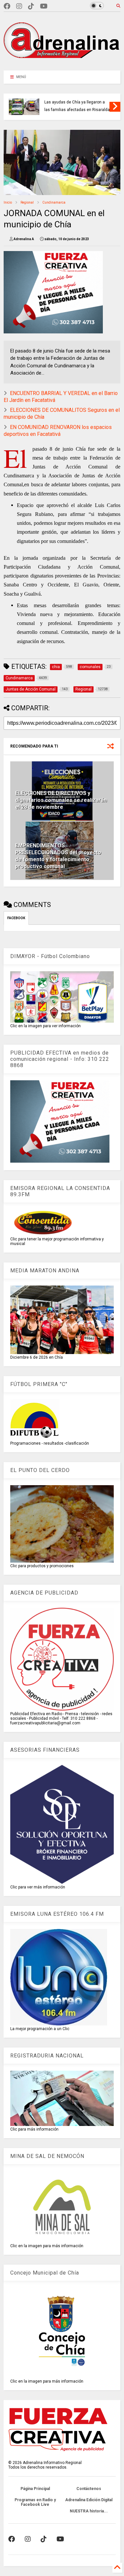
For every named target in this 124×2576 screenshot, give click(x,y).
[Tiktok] (31, 6)
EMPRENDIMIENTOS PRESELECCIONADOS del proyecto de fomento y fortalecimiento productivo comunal (58, 856)
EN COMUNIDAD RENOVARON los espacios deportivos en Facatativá (58, 431)
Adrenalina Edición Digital (89, 2500)
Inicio (8, 202)
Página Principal (35, 2489)
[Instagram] (19, 6)
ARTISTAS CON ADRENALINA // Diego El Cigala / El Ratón (72, 106)
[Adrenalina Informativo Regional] (62, 62)
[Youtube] (44, 6)
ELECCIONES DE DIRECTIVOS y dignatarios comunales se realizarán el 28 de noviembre (61, 800)
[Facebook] (7, 6)
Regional (27, 202)
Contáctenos (89, 2489)
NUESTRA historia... (89, 2511)
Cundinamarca (54, 202)
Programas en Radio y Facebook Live (35, 2502)
